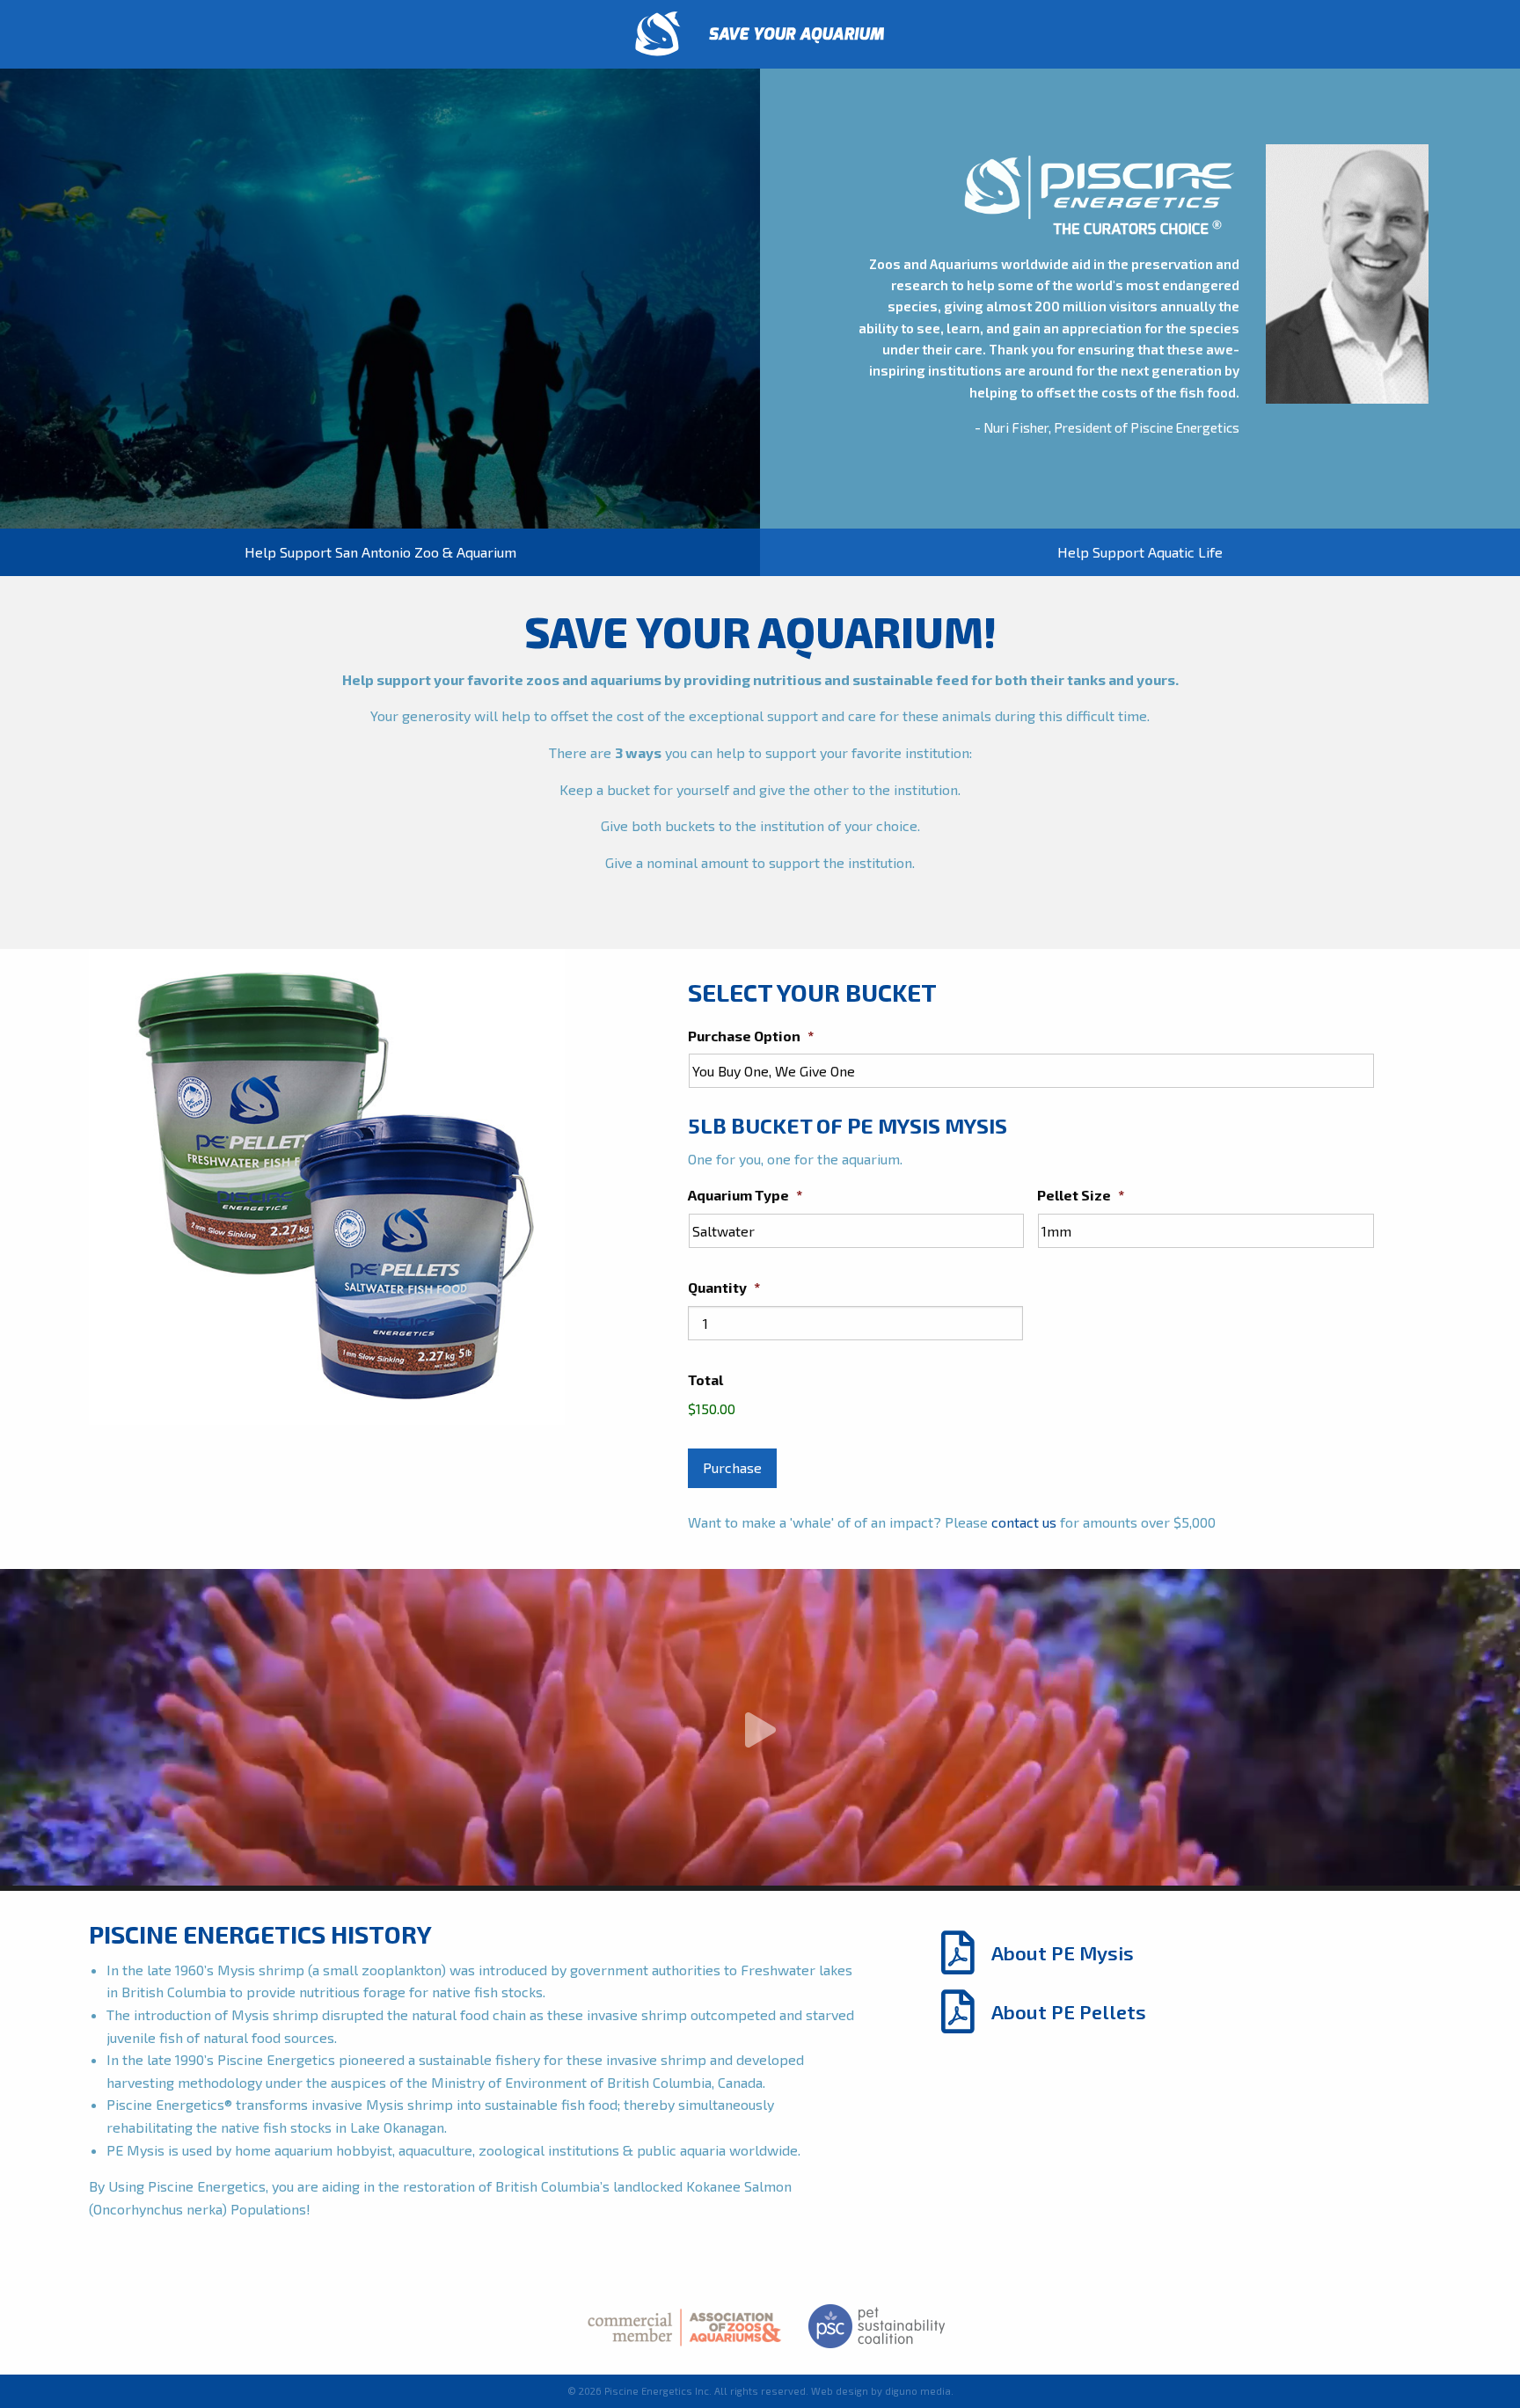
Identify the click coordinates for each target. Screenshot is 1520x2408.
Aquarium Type (745, 1195)
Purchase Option (751, 1036)
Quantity (724, 1287)
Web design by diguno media (881, 2391)
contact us (1024, 1522)
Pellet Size (1081, 1195)
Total (705, 1379)
